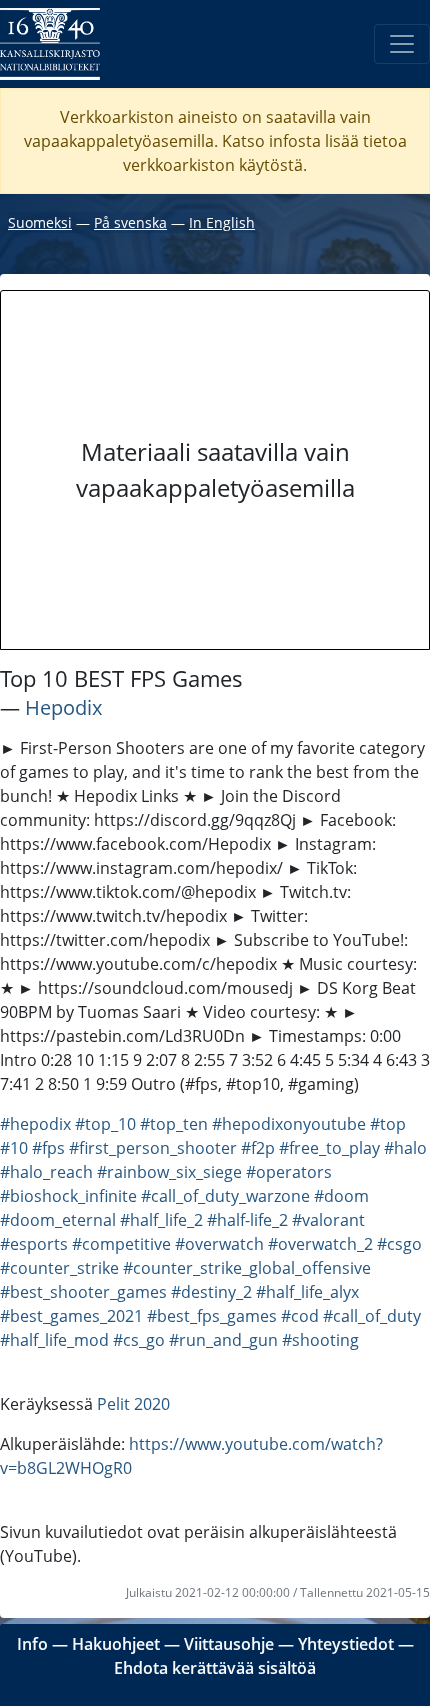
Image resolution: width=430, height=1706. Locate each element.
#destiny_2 (211, 1292)
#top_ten (174, 1124)
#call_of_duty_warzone (225, 1196)
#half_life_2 (161, 1220)
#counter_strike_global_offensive (247, 1268)
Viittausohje (229, 1644)
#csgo (399, 1244)
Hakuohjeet (116, 1644)
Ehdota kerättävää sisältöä (215, 1668)
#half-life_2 (247, 1220)
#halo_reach (46, 1172)
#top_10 (105, 1124)
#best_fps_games (212, 1316)
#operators (289, 1172)
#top (388, 1124)
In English (222, 222)
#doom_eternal (58, 1220)
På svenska (130, 222)
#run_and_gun (223, 1340)
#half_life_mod (54, 1340)
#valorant (328, 1220)
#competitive (121, 1244)
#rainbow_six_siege (169, 1172)
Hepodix (63, 707)
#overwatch (219, 1244)
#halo (405, 1148)
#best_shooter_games (83, 1292)
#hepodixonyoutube (289, 1124)
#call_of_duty (372, 1316)
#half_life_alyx (307, 1292)
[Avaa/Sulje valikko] (402, 44)
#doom (341, 1196)
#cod (300, 1316)
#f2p (258, 1148)
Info (32, 1644)
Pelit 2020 (133, 1404)
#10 (14, 1148)
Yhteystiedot (346, 1644)
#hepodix (35, 1124)
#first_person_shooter (153, 1148)
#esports (34, 1244)
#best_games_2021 (71, 1316)
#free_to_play (329, 1148)
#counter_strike (59, 1268)
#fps (48, 1148)
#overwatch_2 (320, 1244)
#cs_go (139, 1340)
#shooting (320, 1340)
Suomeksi (40, 222)
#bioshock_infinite (68, 1196)
